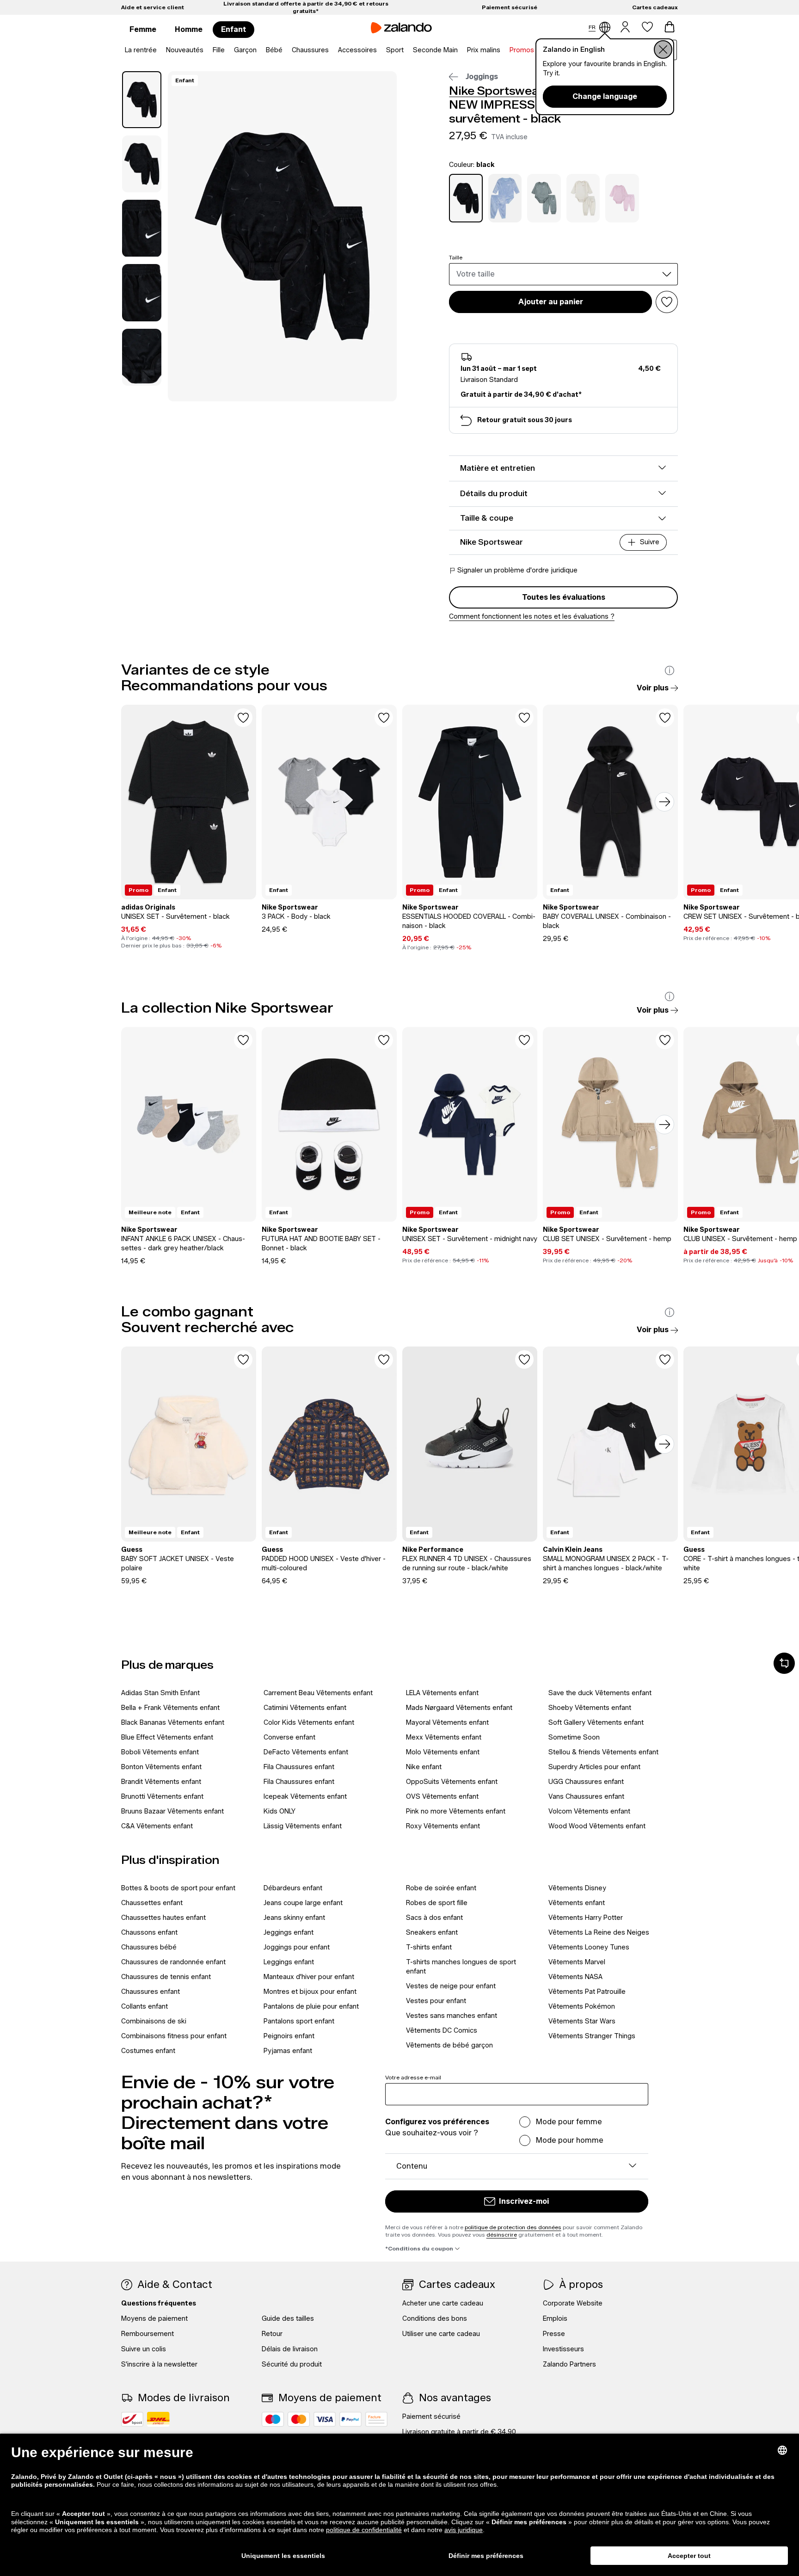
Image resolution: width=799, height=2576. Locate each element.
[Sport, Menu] (406, 50)
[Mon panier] (670, 27)
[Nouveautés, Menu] (206, 50)
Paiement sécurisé (510, 7)
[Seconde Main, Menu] (461, 50)
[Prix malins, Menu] (503, 50)
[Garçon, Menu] (259, 50)
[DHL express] (158, 2419)
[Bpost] (132, 2419)
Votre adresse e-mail (413, 2077)
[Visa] (325, 2419)
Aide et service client (153, 7)
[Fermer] (663, 49)
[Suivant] (664, 802)
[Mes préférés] (647, 27)
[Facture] (376, 2419)
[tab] (142, 100)
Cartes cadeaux (655, 7)
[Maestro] (273, 2419)
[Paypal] (350, 2419)
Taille (456, 257)
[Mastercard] (299, 2419)
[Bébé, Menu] (285, 50)
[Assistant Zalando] (784, 1663)
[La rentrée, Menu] (160, 50)
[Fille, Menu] (227, 50)
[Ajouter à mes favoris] (667, 302)
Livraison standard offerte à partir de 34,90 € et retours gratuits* (306, 7)
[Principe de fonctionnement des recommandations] (670, 670)
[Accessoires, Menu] (380, 50)
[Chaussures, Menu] (332, 50)
